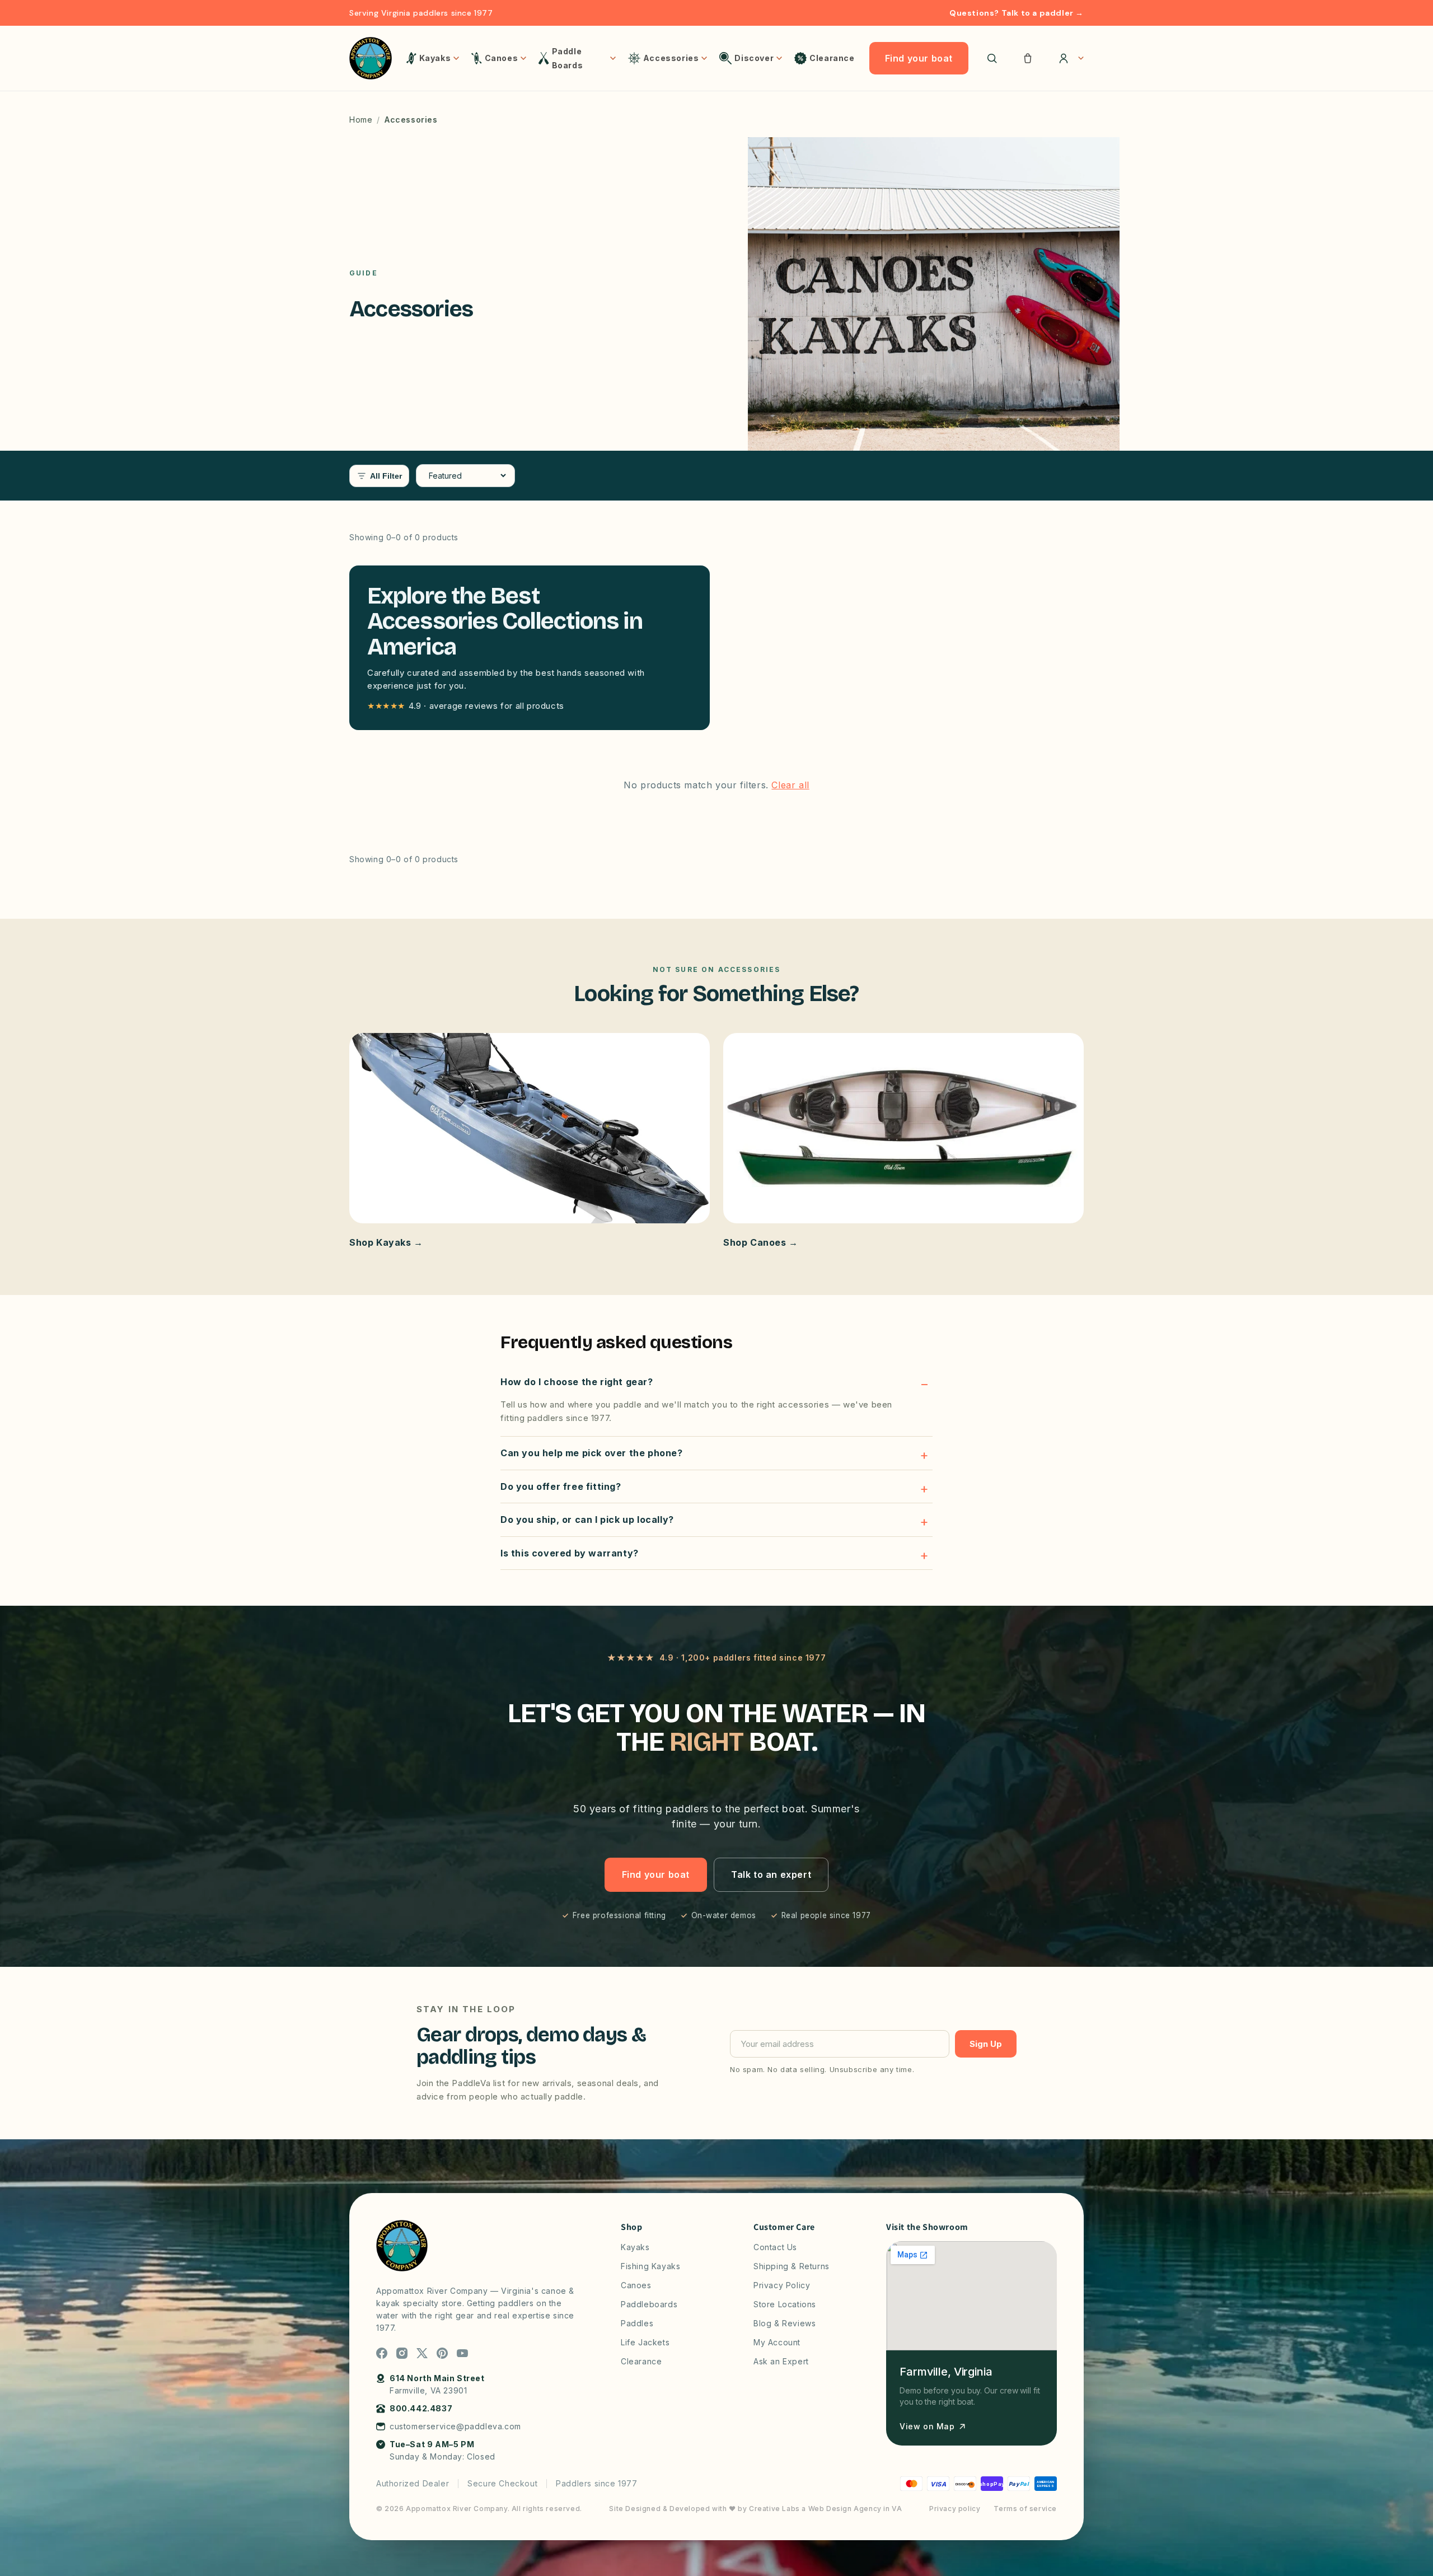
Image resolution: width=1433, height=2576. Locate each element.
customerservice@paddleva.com (455, 2426)
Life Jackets (645, 2342)
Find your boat (919, 58)
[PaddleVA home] (371, 58)
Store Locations (785, 2304)
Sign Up (986, 2044)
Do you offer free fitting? (561, 1486)
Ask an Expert (781, 2361)
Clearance (641, 2361)
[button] (1028, 58)
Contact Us (775, 2247)
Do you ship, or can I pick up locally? (587, 1520)
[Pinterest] (442, 2353)
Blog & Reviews (785, 2323)
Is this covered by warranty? (570, 1553)
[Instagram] (402, 2353)
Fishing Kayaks (650, 2266)
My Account (777, 2342)
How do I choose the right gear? (577, 1382)
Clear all (790, 785)
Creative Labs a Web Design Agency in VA (825, 2509)
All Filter (386, 476)
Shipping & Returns (792, 2266)
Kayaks (635, 2247)
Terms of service (1025, 2509)
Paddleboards (649, 2304)
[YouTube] (462, 2353)
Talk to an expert (771, 1874)
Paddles (637, 2323)
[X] (422, 2353)
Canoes (636, 2285)
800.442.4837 (421, 2408)
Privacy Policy (782, 2285)
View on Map (927, 2426)
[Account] (1067, 58)
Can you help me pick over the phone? (592, 1453)
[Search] (992, 58)
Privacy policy (955, 2509)
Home (361, 120)
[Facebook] (382, 2353)
